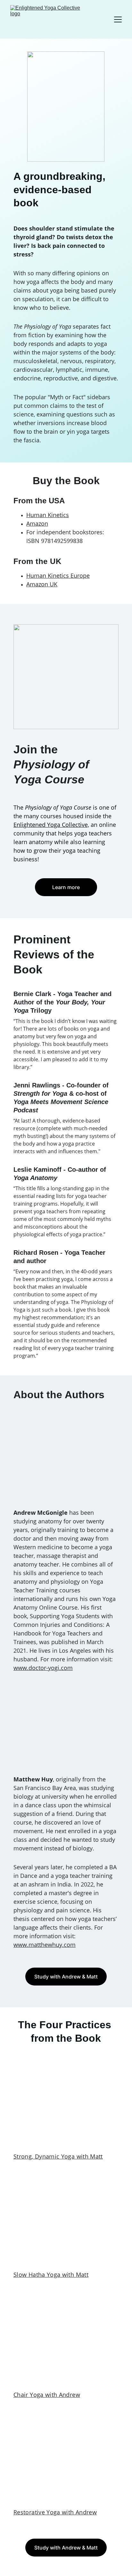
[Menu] (118, 19)
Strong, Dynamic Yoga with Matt (58, 2156)
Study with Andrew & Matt (66, 1977)
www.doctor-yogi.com (43, 1668)
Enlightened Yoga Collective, (51, 825)
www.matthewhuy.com (45, 1945)
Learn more (66, 887)
